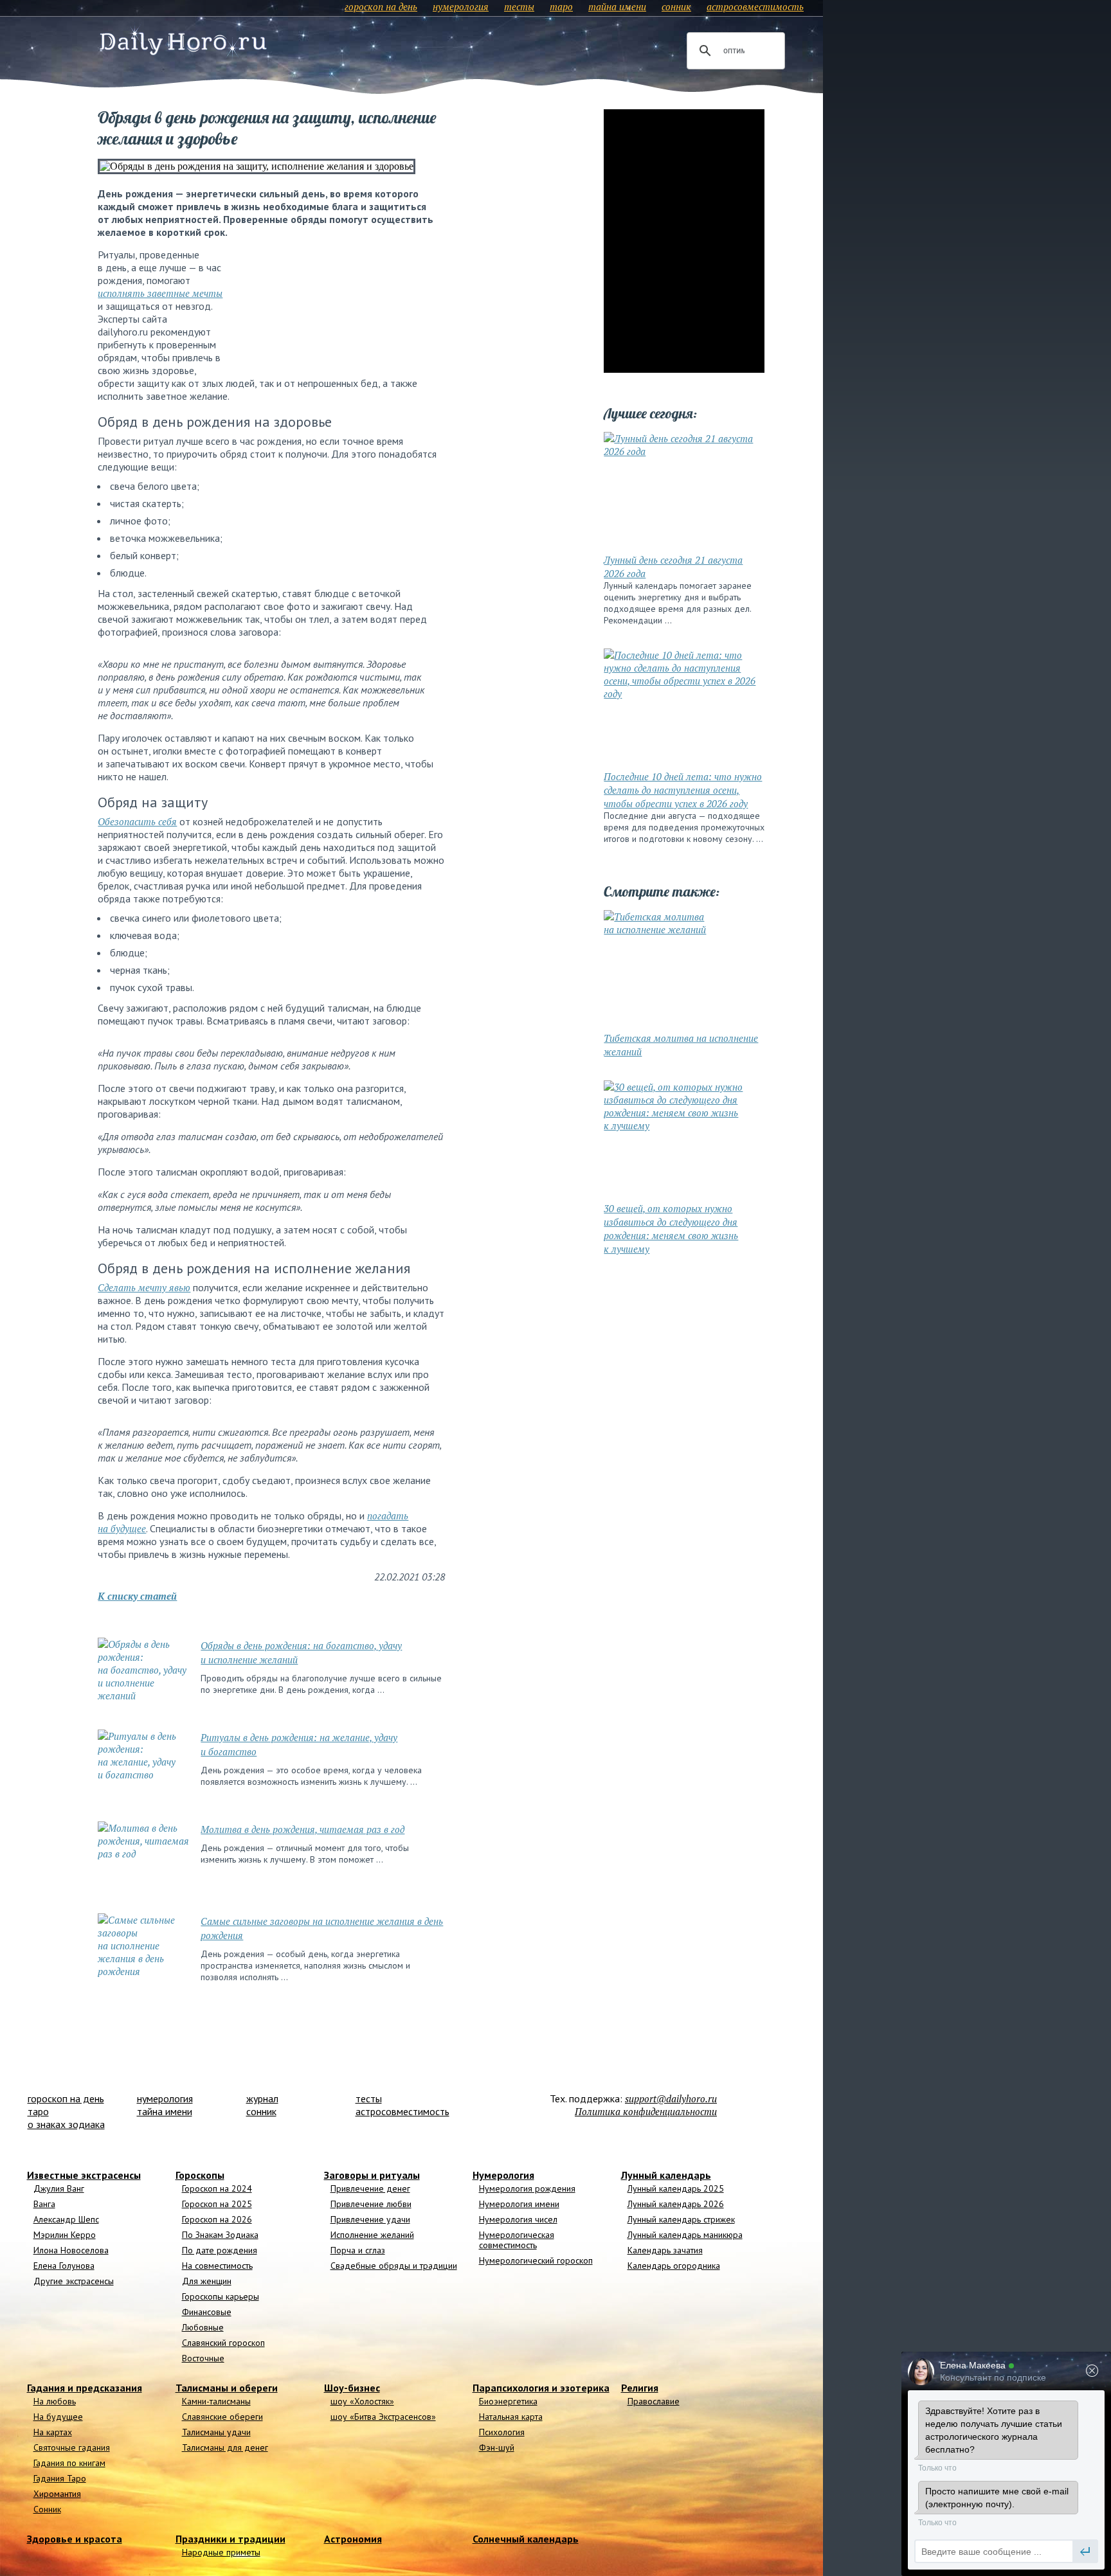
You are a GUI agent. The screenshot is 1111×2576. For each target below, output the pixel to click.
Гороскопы (200, 2175)
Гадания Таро (60, 2478)
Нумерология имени (519, 2204)
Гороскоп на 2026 (217, 2219)
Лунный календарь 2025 (676, 2188)
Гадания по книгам (69, 2463)
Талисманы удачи (216, 2432)
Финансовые (207, 2312)
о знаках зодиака (66, 2124)
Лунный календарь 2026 (676, 2204)
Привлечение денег (370, 2188)
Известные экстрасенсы (84, 2175)
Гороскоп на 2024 (217, 2188)
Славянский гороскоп (223, 2343)
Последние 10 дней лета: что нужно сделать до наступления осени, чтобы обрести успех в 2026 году (683, 790)
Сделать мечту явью (144, 1287)
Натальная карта (511, 2417)
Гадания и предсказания (85, 2388)
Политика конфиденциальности (646, 2111)
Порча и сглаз (358, 2250)
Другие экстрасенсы (74, 2281)
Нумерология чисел (518, 2219)
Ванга (44, 2204)
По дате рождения (220, 2250)
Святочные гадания (72, 2447)
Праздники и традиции (230, 2539)
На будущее (58, 2417)
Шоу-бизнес (352, 2388)
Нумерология (503, 2175)
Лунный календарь (666, 2175)
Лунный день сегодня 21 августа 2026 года (673, 567)
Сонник (47, 2509)
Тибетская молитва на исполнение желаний (681, 1045)
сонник (676, 6)
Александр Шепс (66, 2219)
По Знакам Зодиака (220, 2235)
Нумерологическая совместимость (517, 2240)
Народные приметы (221, 2552)
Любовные (203, 2327)
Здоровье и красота (75, 2539)
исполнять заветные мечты (160, 293)
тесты (519, 6)
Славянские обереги (222, 2417)
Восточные (203, 2358)
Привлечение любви (371, 2204)
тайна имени (617, 6)
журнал (262, 2098)
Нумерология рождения (527, 2188)
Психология (502, 2432)
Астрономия (353, 2539)
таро (561, 6)
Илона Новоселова (71, 2250)
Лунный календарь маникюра (685, 2235)
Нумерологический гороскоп (536, 2260)
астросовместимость (755, 6)
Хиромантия (57, 2494)
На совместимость (217, 2266)
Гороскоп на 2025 (217, 2204)
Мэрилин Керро (65, 2235)
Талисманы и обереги (227, 2388)
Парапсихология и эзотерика (541, 2388)
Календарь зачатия (665, 2250)
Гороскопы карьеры (221, 2296)
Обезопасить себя (137, 821)
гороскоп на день (381, 6)
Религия (640, 2388)
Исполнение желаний (372, 2235)
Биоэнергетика (508, 2401)
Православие (654, 2401)
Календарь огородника (674, 2266)
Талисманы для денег (225, 2447)
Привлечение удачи (370, 2219)
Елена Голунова (64, 2266)
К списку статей (137, 1596)
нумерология (461, 6)
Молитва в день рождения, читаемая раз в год (303, 1829)
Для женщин (207, 2281)
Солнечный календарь (526, 2539)
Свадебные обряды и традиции (394, 2266)
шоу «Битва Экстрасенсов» (383, 2417)
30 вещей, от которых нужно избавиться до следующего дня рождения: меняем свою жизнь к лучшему (671, 1229)
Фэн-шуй (497, 2447)
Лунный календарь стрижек (681, 2219)
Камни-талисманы (216, 2401)
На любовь (55, 2401)
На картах (53, 2432)
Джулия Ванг (59, 2188)
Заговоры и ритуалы (372, 2175)
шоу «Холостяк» (362, 2401)
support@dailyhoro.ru (671, 2098)
